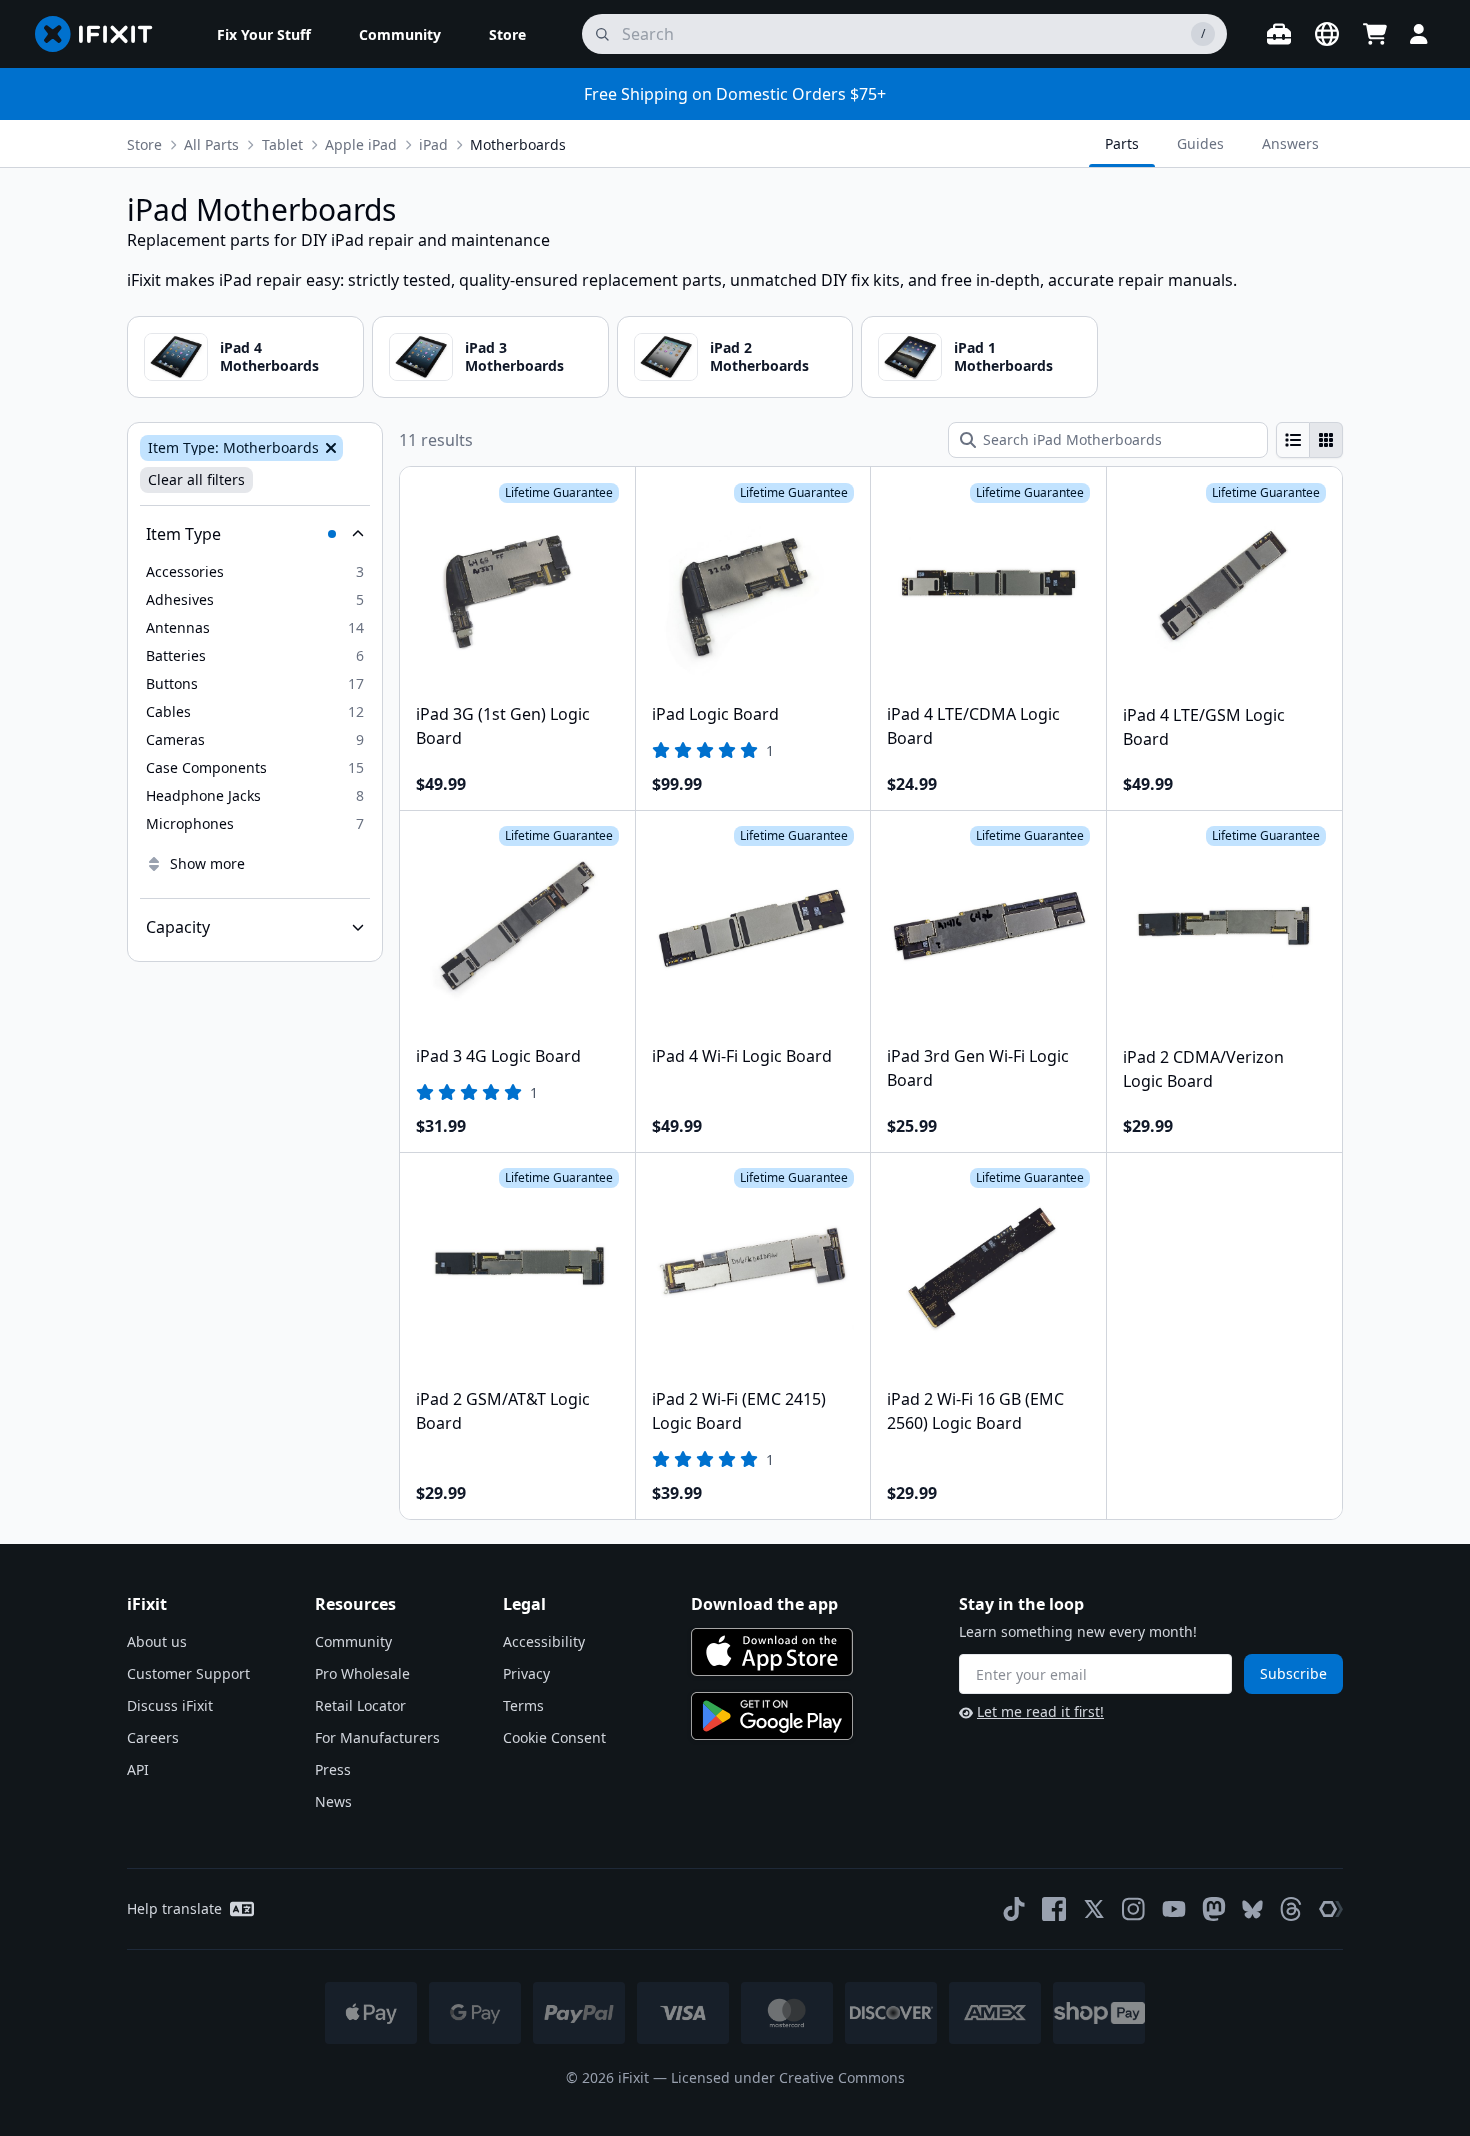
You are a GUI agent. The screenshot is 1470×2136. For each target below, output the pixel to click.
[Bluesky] (1252, 1909)
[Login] (1419, 34)
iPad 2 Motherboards (759, 356)
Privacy (526, 1673)
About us (157, 1641)
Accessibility (544, 1641)
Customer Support (188, 1673)
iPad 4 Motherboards (269, 356)
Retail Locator (360, 1705)
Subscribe (1293, 1673)
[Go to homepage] (102, 34)
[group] (1309, 440)
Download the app (764, 1604)
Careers (153, 1737)
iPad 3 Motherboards (514, 356)
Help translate (174, 1908)
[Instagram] (1134, 1909)
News (333, 1801)
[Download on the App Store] (772, 1652)
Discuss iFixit (170, 1705)
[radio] (1293, 440)
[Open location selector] (1327, 34)
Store (144, 144)
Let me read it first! (1040, 1711)
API (138, 1769)
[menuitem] (264, 34)
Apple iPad (361, 144)
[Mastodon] (1214, 1909)
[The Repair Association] (1331, 1909)
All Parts (211, 144)
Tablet (282, 144)
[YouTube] (1174, 1909)
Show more (207, 863)
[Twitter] (1094, 1909)
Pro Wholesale (362, 1673)
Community (353, 1641)
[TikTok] (1014, 1909)
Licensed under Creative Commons (788, 2077)
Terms (523, 1705)
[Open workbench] (1279, 34)
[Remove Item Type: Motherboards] (329, 448)
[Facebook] (1054, 1909)
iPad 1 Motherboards (1003, 356)
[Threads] (1291, 1909)
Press (333, 1769)
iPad (433, 144)
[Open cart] (1375, 34)
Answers (1290, 143)
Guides (1200, 143)
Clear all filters (196, 479)
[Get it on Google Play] (772, 1716)
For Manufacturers (377, 1737)
